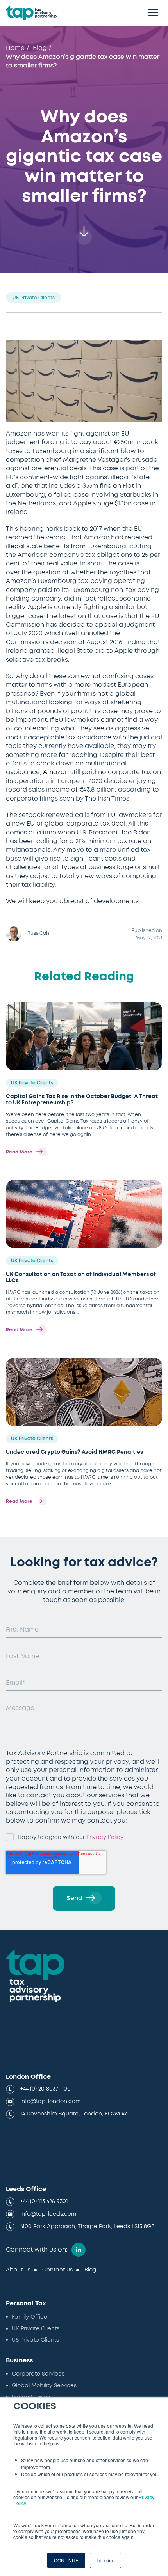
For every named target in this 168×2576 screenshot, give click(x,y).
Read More (19, 1152)
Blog (40, 48)
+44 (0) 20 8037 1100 (46, 2089)
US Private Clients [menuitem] (35, 2340)
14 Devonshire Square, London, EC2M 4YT (75, 2114)
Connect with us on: (37, 2250)
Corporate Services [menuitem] (38, 2374)
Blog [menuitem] (90, 2270)
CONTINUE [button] (66, 2560)
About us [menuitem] (18, 2270)
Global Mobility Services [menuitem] (44, 2386)
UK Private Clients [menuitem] (36, 2329)
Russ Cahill (40, 933)
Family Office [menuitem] (29, 2317)
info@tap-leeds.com (48, 2214)
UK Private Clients (34, 298)
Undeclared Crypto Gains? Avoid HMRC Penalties (74, 1452)
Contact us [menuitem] (57, 2270)
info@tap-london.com (50, 2101)
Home (15, 48)
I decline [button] (105, 2560)
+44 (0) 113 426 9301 (44, 2202)
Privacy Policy (105, 1837)
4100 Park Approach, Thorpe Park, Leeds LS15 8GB (88, 2227)
